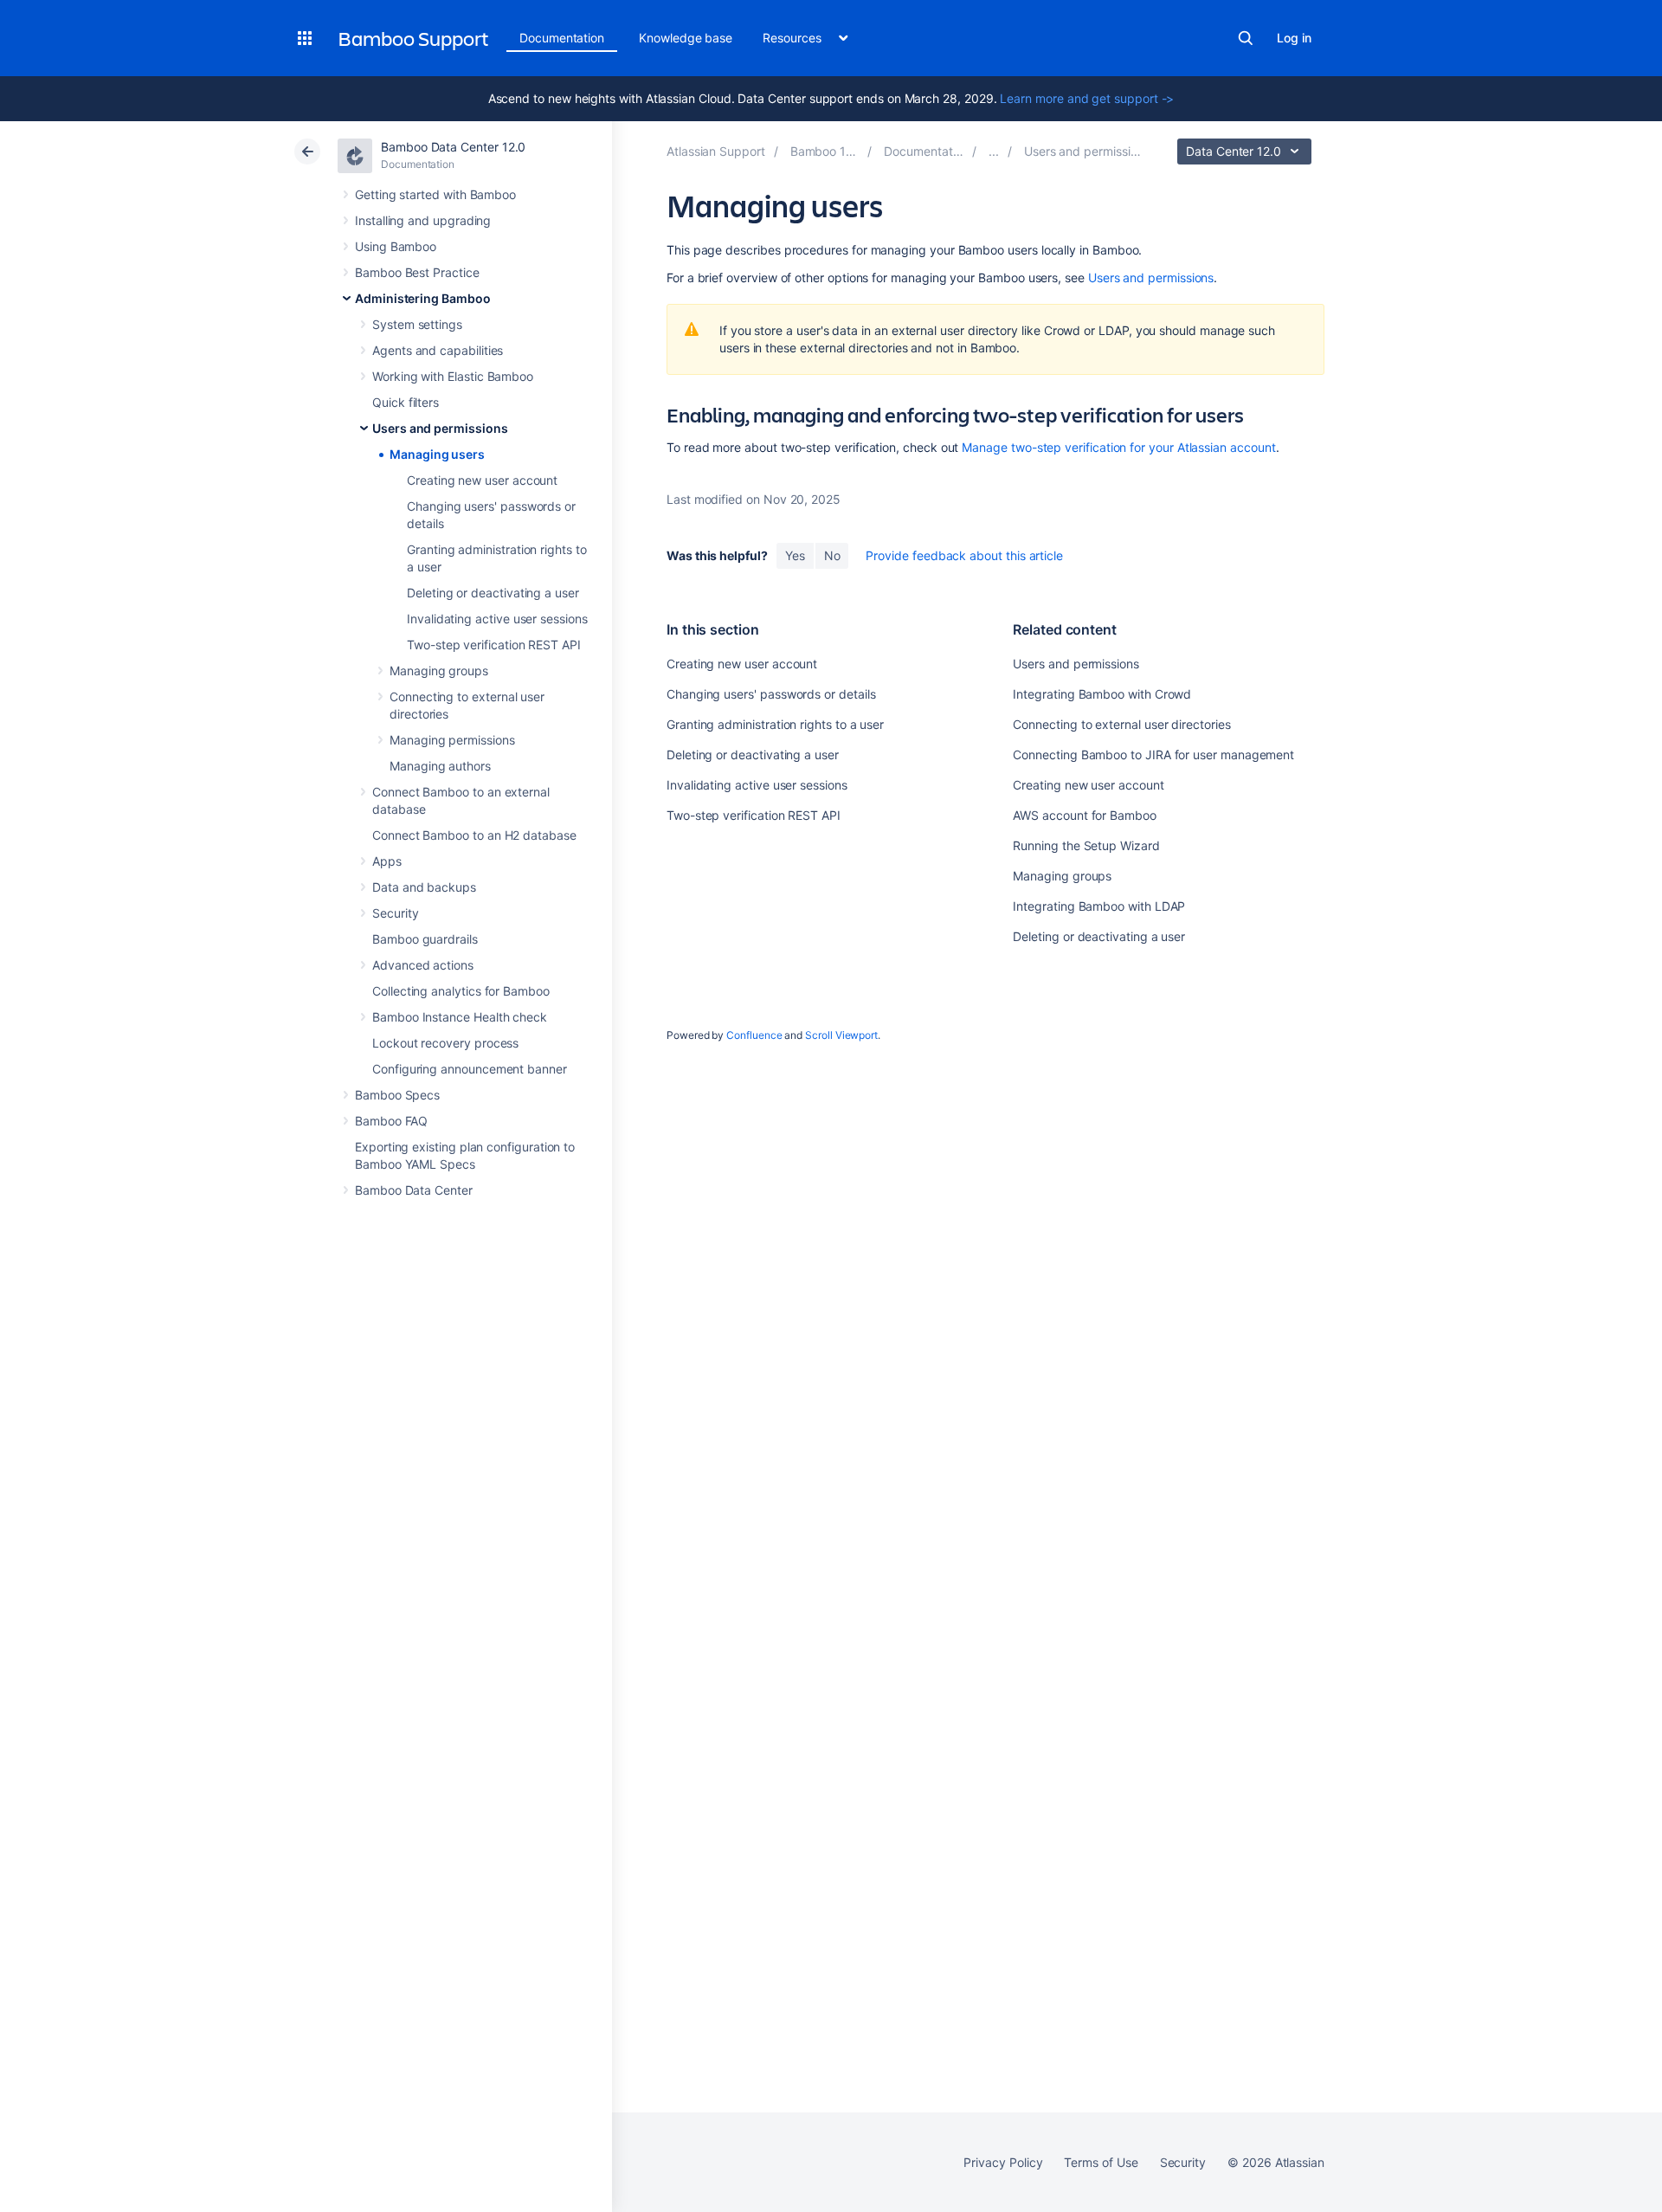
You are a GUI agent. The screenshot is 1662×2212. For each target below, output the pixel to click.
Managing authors (440, 766)
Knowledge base (686, 38)
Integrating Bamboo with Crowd (1102, 694)
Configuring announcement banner (470, 1069)
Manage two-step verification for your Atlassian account (1118, 447)
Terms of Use (1101, 2162)
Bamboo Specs (397, 1095)
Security (395, 913)
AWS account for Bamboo (1084, 815)
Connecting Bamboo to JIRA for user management (1153, 755)
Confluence (754, 1035)
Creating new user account (482, 480)
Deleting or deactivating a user (493, 593)
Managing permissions (452, 740)
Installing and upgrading (423, 220)
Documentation (562, 38)
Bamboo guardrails (425, 939)
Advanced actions (423, 965)
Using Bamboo (396, 246)
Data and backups (424, 887)
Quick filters (406, 402)
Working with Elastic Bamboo (453, 376)
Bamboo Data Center (414, 1190)
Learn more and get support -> (1087, 98)
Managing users (437, 454)
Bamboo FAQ (391, 1121)
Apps (387, 861)
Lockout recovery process (445, 1043)
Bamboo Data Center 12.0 (453, 147)
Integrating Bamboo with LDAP (1099, 906)
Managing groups (439, 671)
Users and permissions (440, 428)
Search (1246, 38)
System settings (417, 324)
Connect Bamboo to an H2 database (474, 835)
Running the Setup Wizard (1086, 845)
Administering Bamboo (423, 298)
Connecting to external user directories (1121, 724)
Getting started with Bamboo (435, 194)
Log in (1294, 38)
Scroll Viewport (841, 1035)
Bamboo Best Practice (417, 272)
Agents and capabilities (438, 350)
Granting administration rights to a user (775, 724)
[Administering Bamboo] (994, 151)
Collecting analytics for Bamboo (461, 991)
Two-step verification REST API (494, 645)
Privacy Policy (1003, 2162)
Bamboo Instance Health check (460, 1017)
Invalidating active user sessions (497, 619)
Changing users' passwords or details (771, 694)
